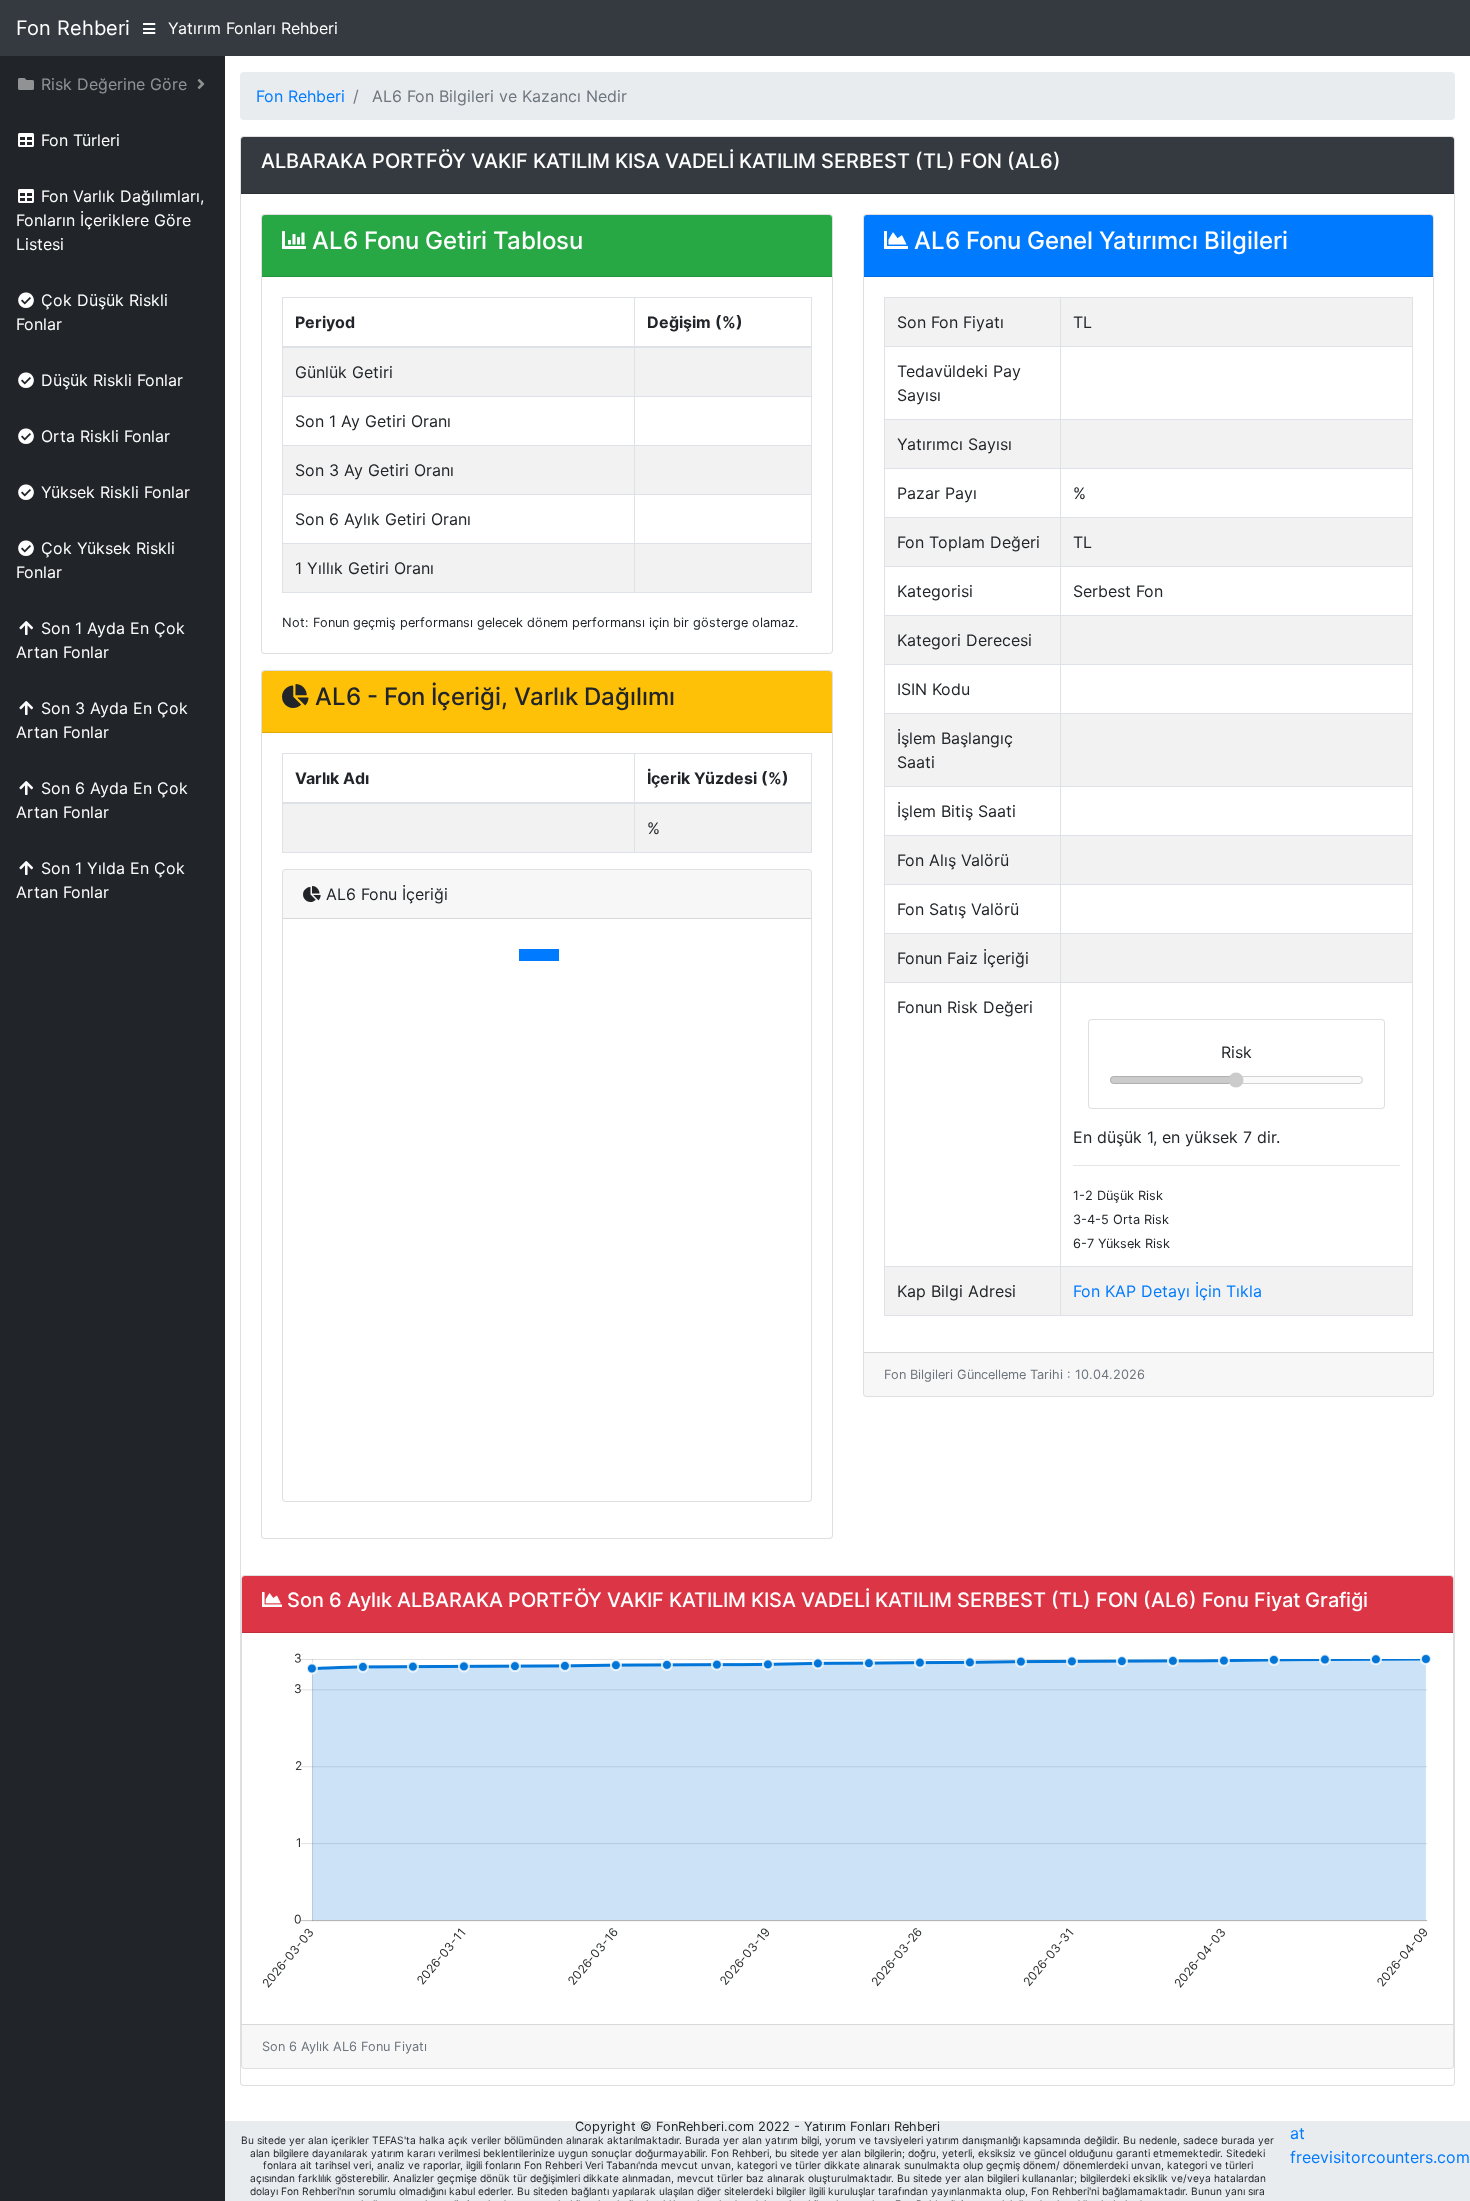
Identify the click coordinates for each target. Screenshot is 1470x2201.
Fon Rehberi (73, 28)
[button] (112, 84)
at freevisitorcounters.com (1380, 2145)
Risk (1236, 1052)
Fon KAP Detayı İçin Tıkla (1167, 1291)
